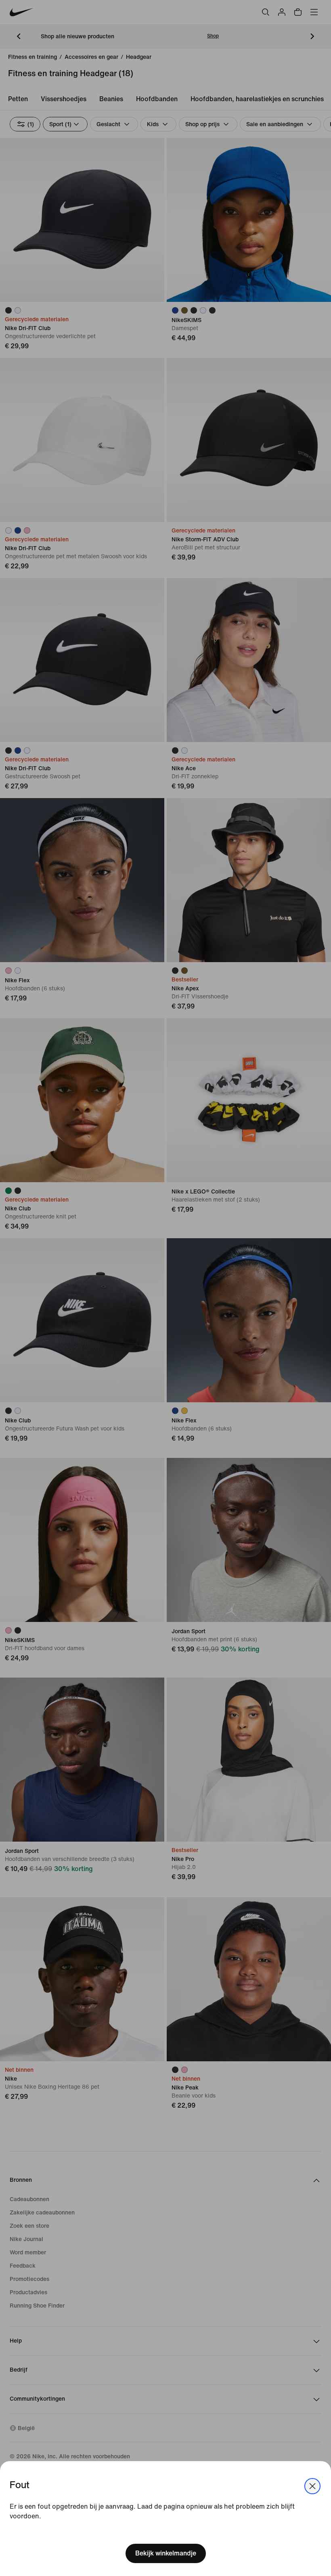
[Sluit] (312, 2486)
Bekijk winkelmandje (166, 2553)
